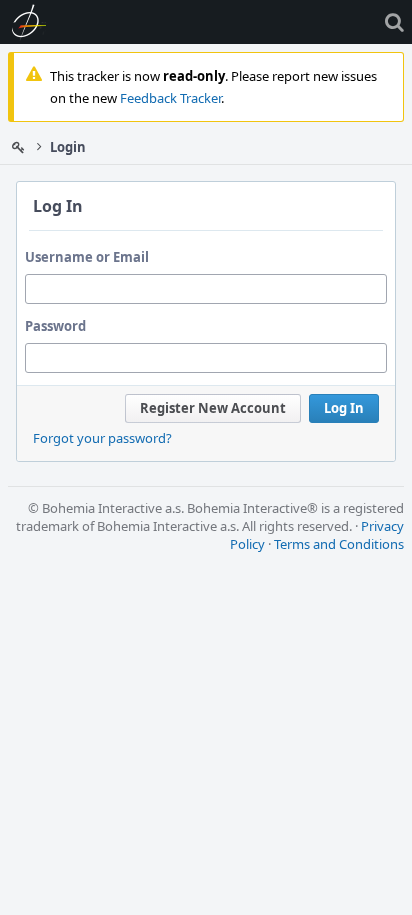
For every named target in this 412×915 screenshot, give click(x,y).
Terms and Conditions (339, 544)
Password (55, 326)
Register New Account (213, 408)
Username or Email (87, 257)
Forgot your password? (102, 438)
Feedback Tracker (170, 98)
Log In (344, 408)
